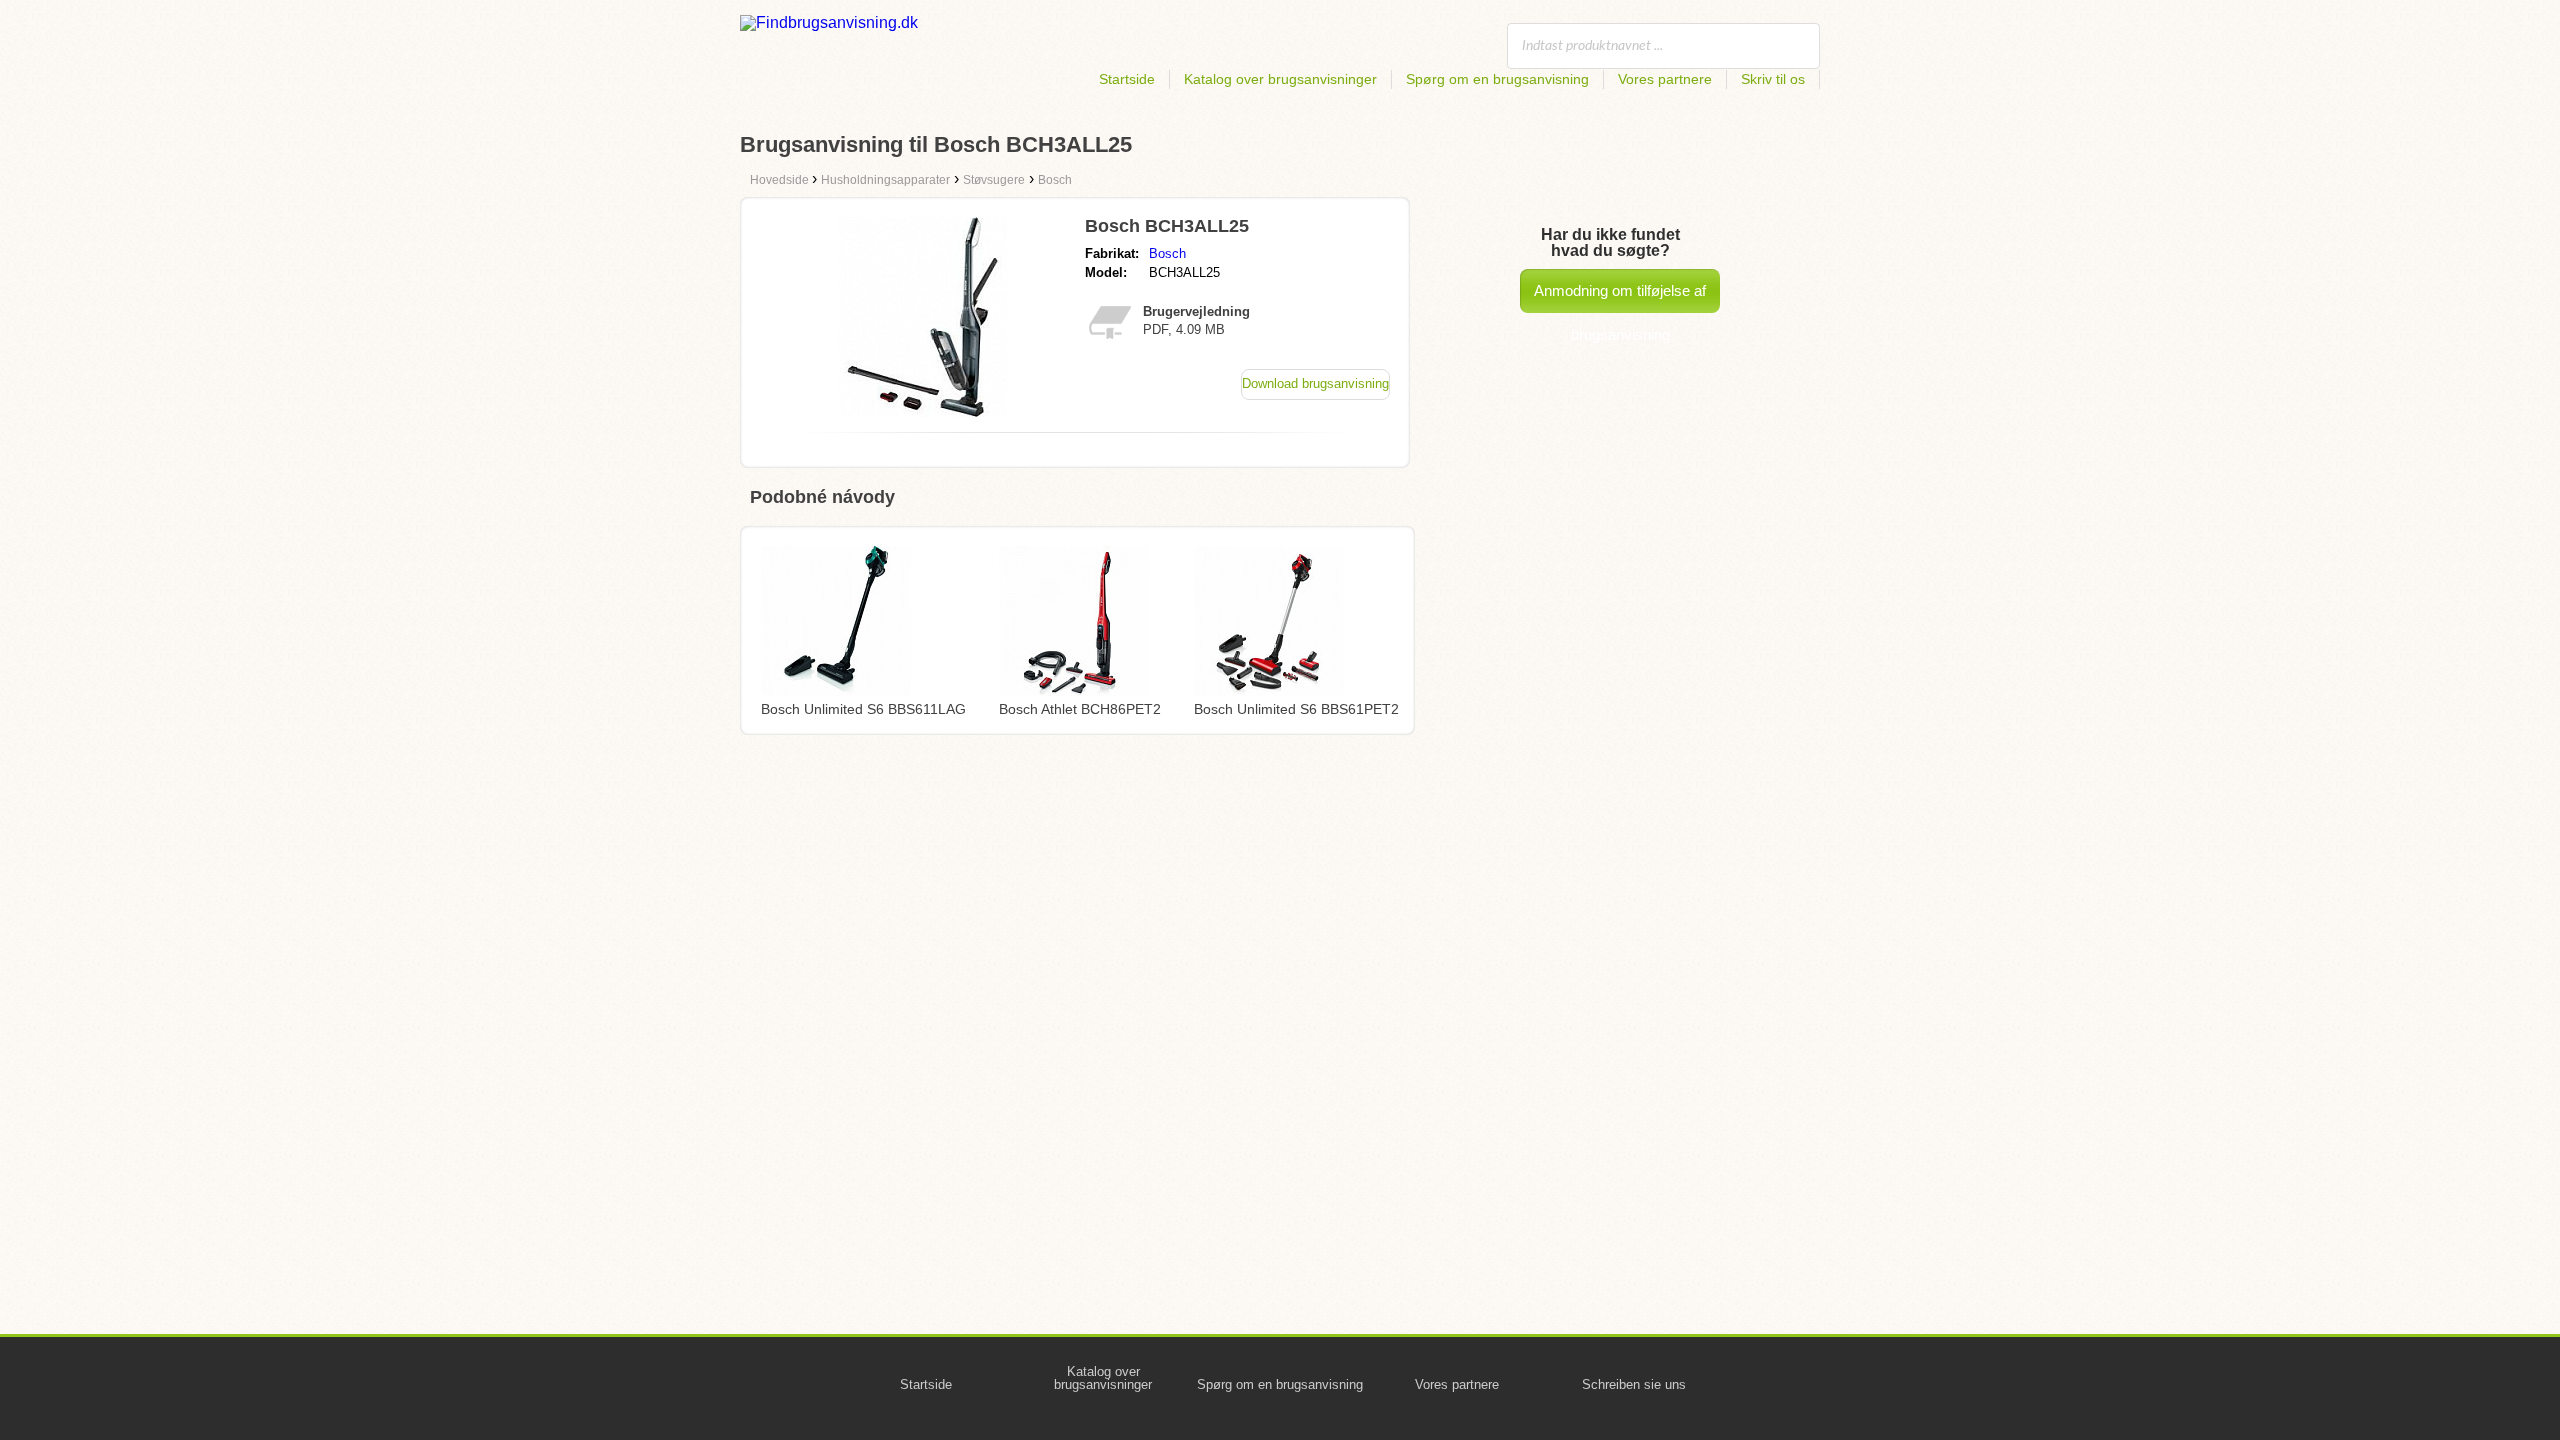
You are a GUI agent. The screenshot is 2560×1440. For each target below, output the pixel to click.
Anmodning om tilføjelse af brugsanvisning (1620, 297)
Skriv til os (1773, 79)
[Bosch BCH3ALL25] (922, 411)
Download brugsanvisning (1315, 383)
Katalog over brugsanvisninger (1280, 79)
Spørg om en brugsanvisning (1497, 79)
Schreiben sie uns (1634, 1384)
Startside (1127, 79)
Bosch (1167, 253)
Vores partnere (1665, 79)
